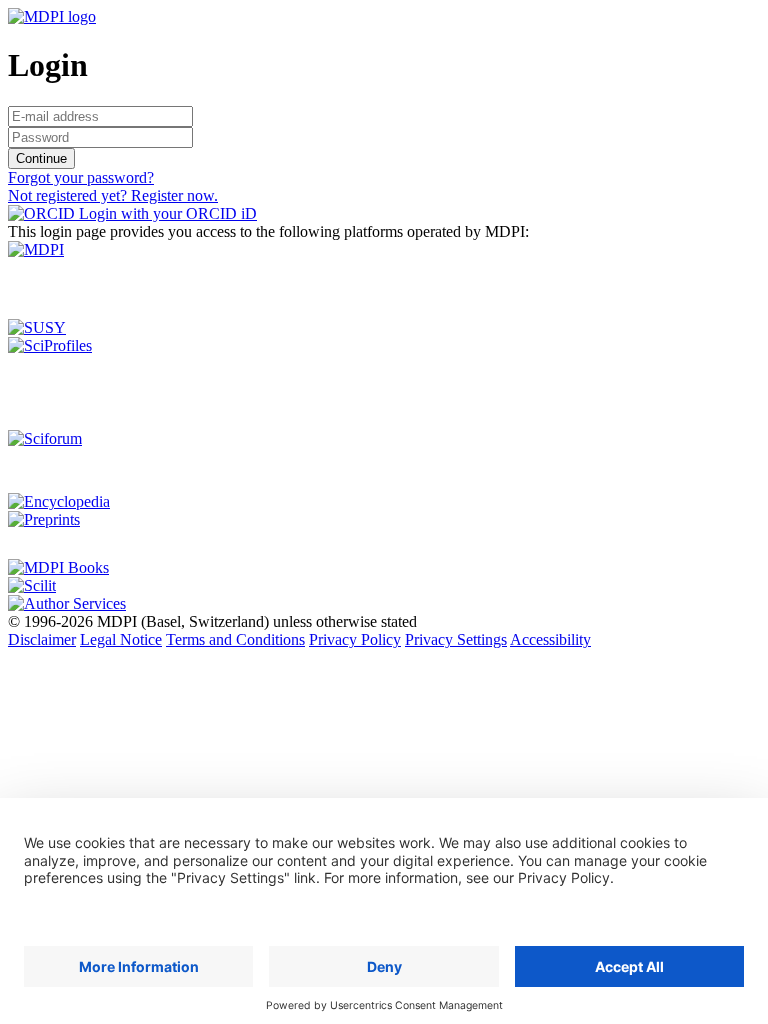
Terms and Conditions (235, 639)
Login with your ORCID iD (166, 213)
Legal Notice (121, 639)
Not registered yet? (113, 195)
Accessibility (550, 639)
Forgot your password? (81, 177)
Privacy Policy (355, 639)
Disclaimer (42, 639)
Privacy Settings (456, 639)
